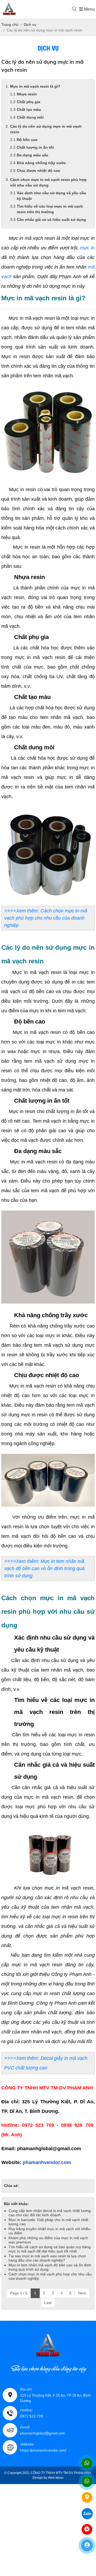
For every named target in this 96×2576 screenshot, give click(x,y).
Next (82, 2293)
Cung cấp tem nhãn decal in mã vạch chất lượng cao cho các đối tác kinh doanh (50, 2213)
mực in (87, 248)
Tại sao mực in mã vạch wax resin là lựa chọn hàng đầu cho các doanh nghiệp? (47, 2258)
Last (48, 2303)
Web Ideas (56, 2478)
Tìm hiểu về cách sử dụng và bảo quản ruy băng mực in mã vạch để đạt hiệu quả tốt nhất (50, 2249)
